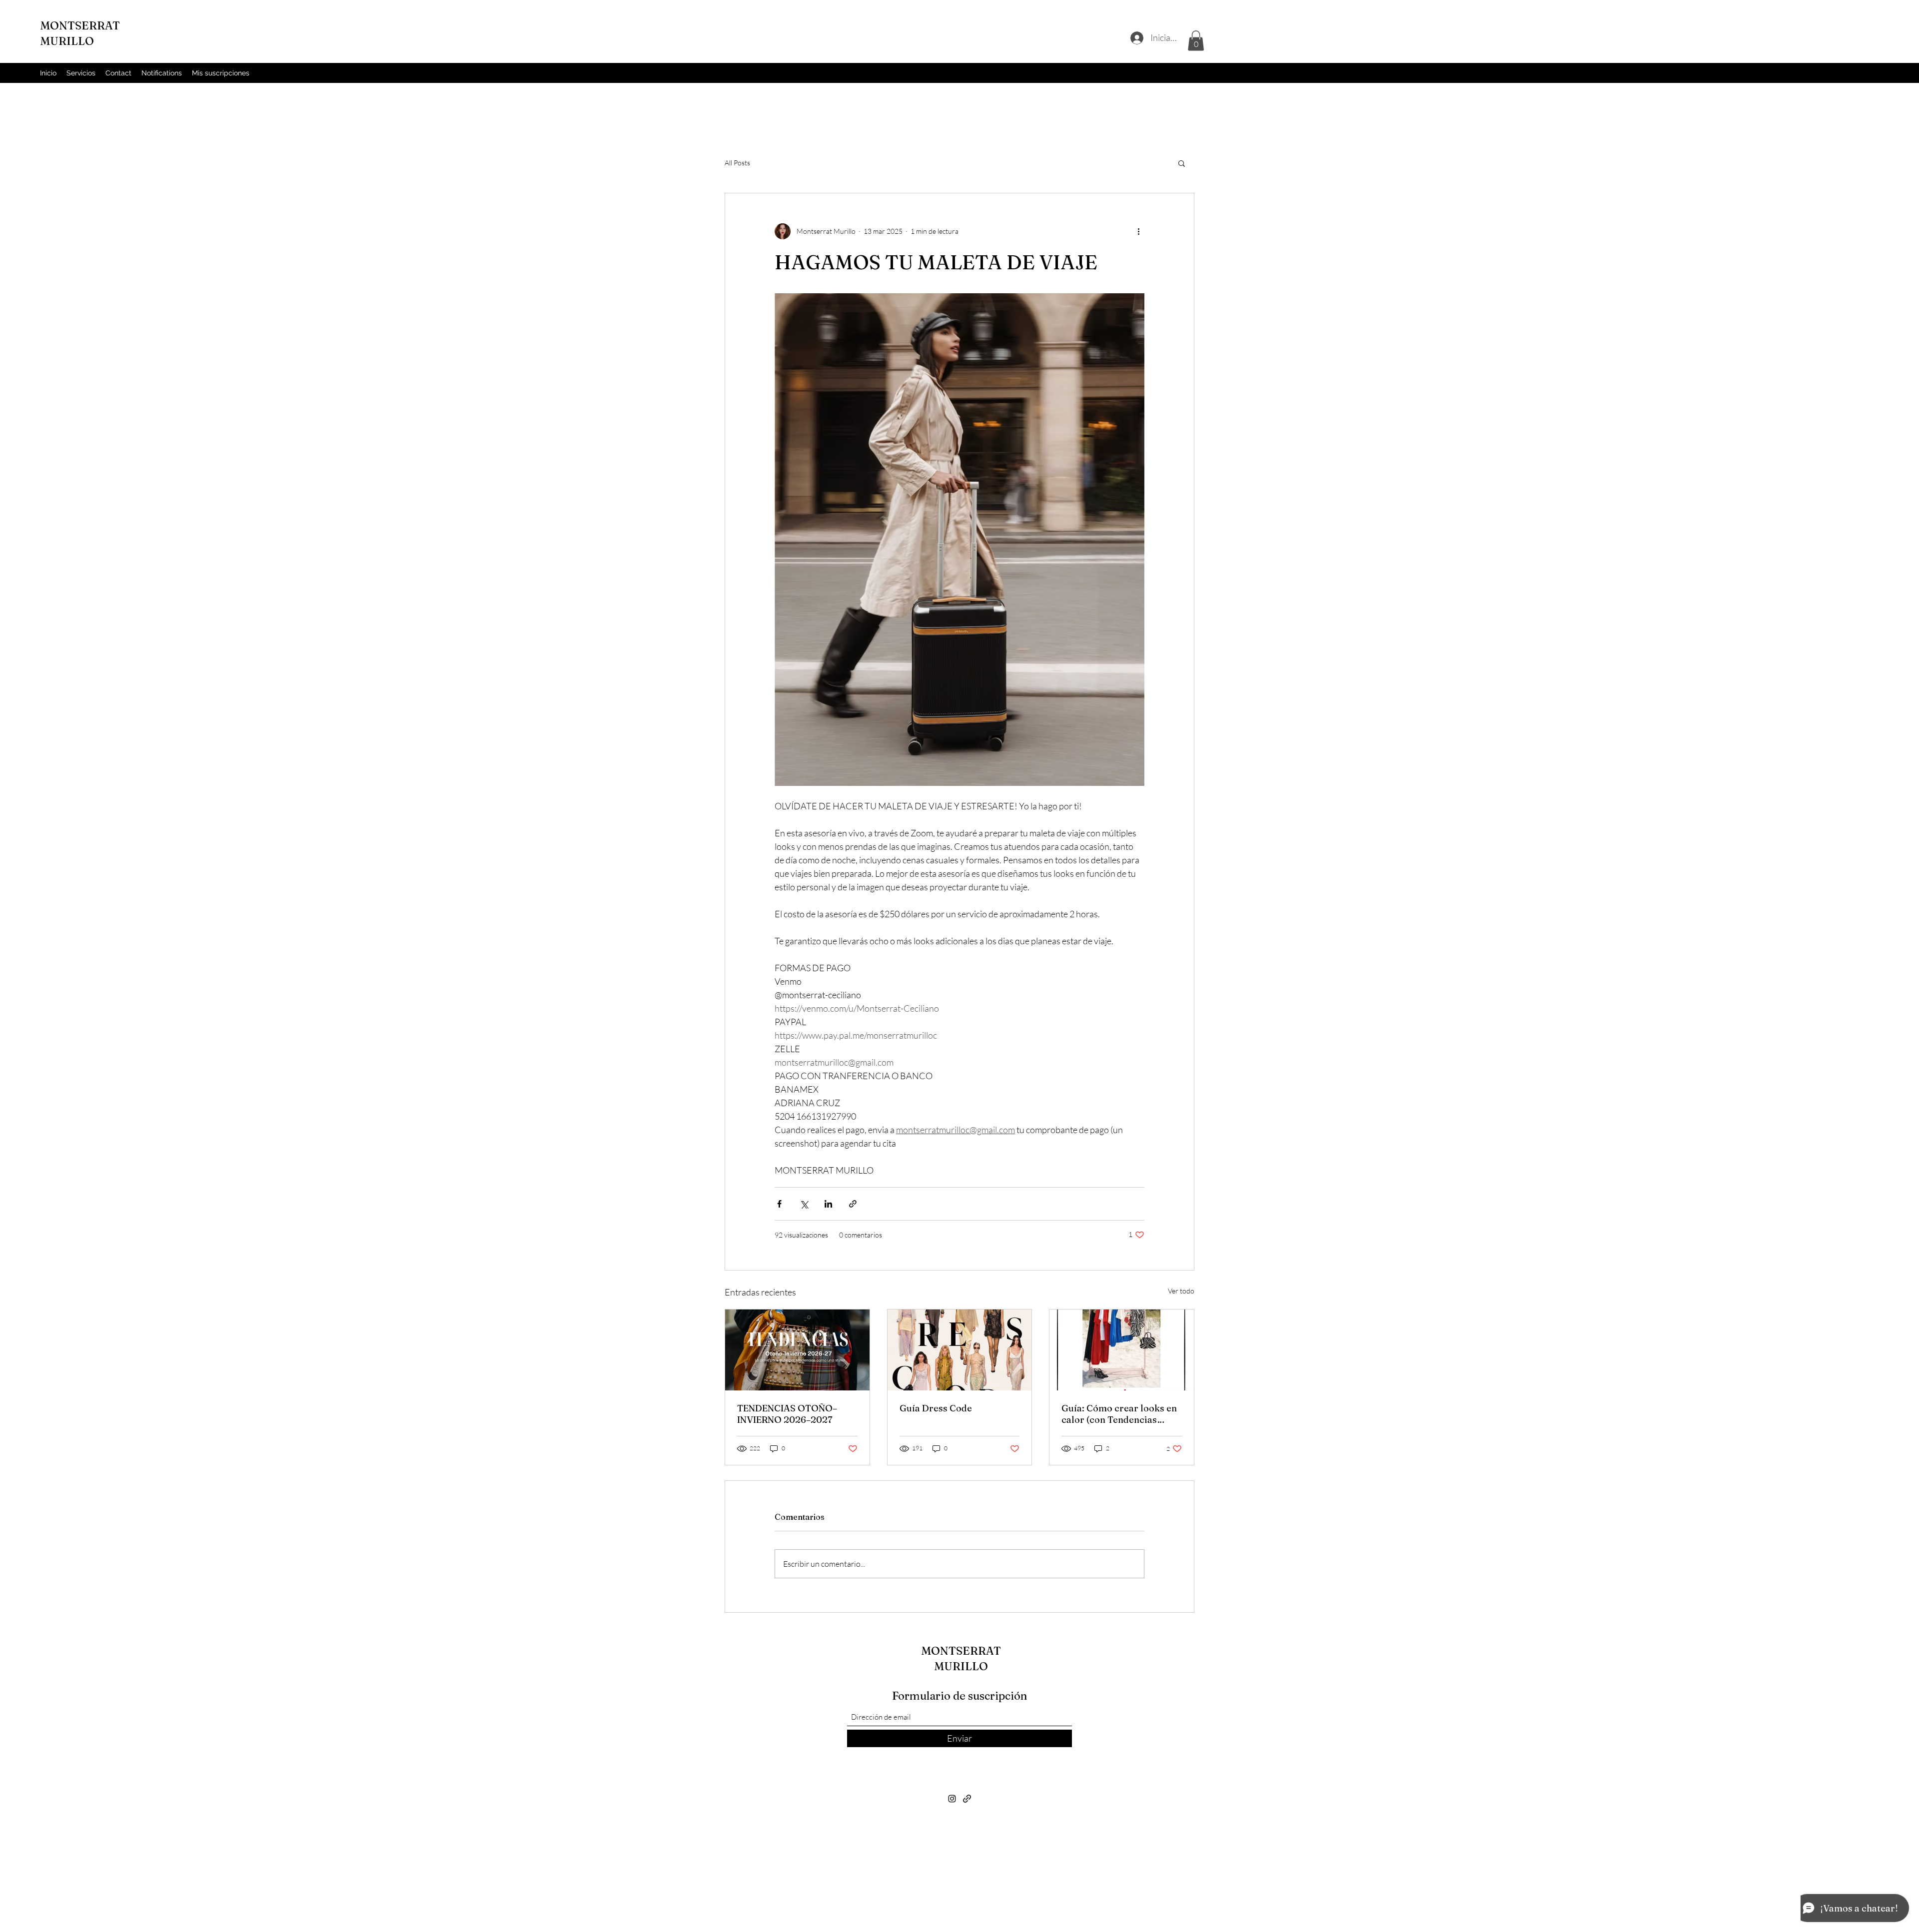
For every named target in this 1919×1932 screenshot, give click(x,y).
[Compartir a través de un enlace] (853, 1204)
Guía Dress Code (936, 1408)
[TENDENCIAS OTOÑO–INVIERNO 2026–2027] (797, 1350)
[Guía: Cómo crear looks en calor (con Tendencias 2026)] (1122, 1350)
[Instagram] (952, 1799)
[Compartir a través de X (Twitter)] (804, 1204)
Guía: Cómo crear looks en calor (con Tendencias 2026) (1119, 1414)
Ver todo (1181, 1291)
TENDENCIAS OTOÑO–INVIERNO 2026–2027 (787, 1414)
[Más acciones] (1138, 231)
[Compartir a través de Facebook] (779, 1204)
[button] (1196, 41)
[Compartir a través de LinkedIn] (828, 1204)
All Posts (737, 163)
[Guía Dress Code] (960, 1350)
